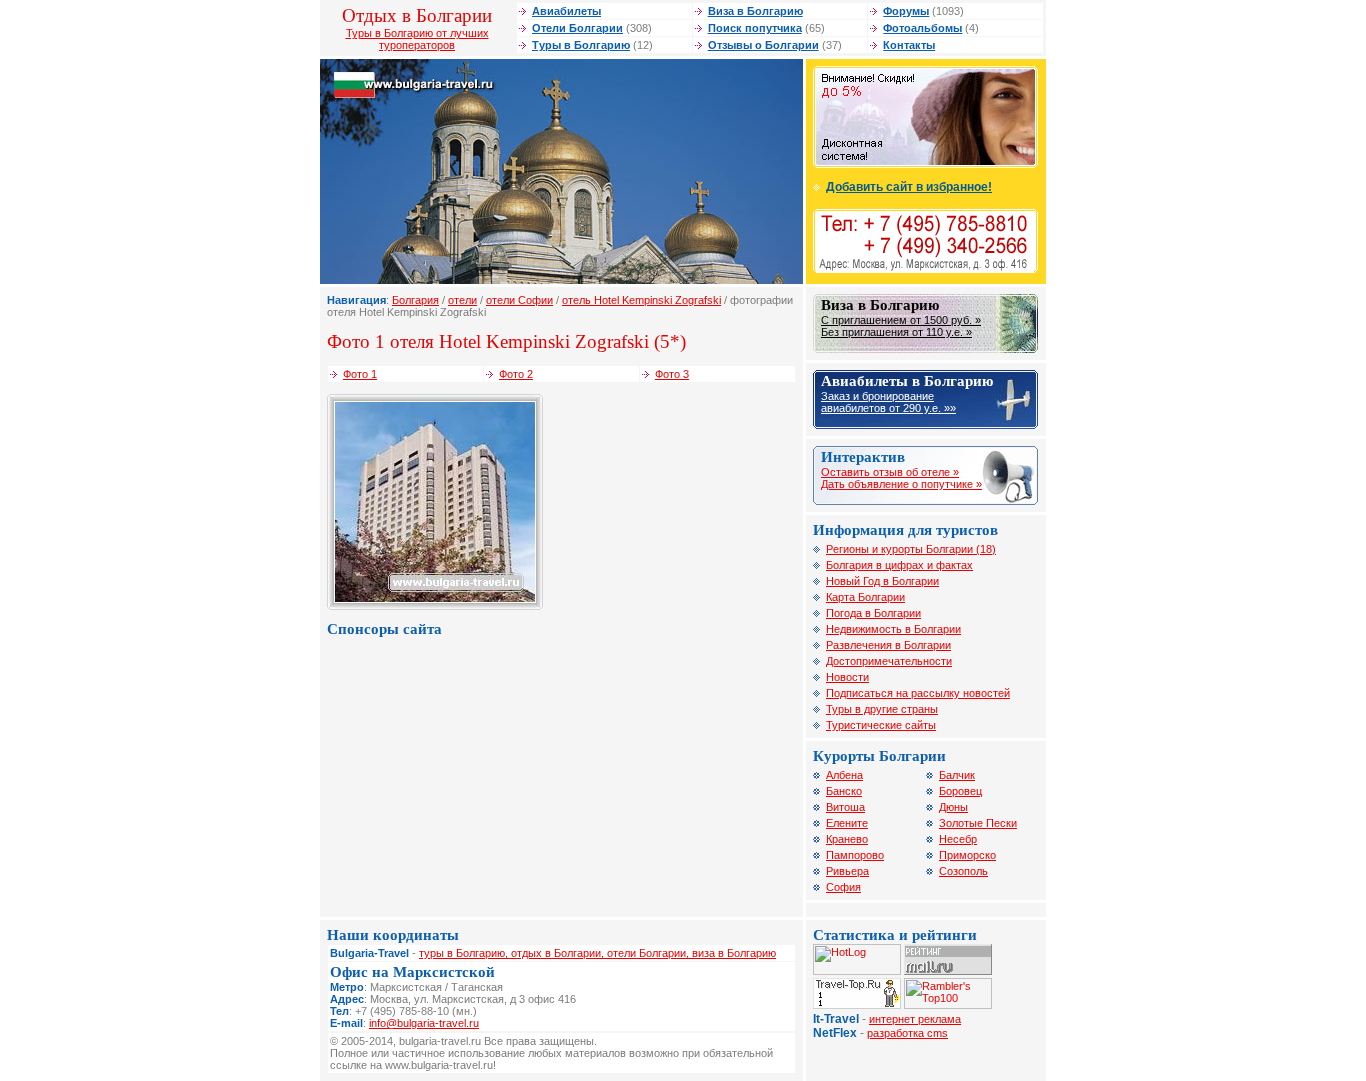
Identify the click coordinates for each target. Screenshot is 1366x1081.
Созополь (963, 871)
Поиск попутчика (755, 28)
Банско (844, 791)
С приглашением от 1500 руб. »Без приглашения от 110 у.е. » (901, 326)
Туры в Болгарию (581, 45)
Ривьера (847, 871)
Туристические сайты (881, 725)
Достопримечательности (889, 661)
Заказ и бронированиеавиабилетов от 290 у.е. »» (888, 402)
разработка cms (907, 1033)
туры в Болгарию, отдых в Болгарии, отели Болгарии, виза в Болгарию (597, 953)
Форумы (906, 11)
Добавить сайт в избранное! (909, 187)
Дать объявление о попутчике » (901, 484)
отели (462, 300)
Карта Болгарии (865, 597)
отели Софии (519, 300)
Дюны (953, 807)
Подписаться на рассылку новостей (918, 693)
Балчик (957, 775)
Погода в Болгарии (873, 613)
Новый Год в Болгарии (882, 581)
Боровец (960, 791)
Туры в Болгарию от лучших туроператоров (417, 39)
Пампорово (855, 855)
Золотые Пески (978, 823)
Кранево (847, 839)
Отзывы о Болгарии (763, 45)
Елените (847, 823)
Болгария (415, 300)
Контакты (909, 45)
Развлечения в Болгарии (888, 645)
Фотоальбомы (922, 28)
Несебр (958, 839)
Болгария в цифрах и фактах (899, 565)
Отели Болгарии (577, 28)
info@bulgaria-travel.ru (424, 1023)
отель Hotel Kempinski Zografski (641, 300)
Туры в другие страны (882, 709)
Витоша (845, 807)
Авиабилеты (566, 11)
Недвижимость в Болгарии (893, 629)
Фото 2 (516, 374)
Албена (844, 775)
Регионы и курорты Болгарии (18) (911, 549)
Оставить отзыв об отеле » (890, 472)
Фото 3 (672, 374)
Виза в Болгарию (755, 11)
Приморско (967, 855)
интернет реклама (915, 1019)
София (843, 887)
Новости (847, 677)
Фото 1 (360, 374)
